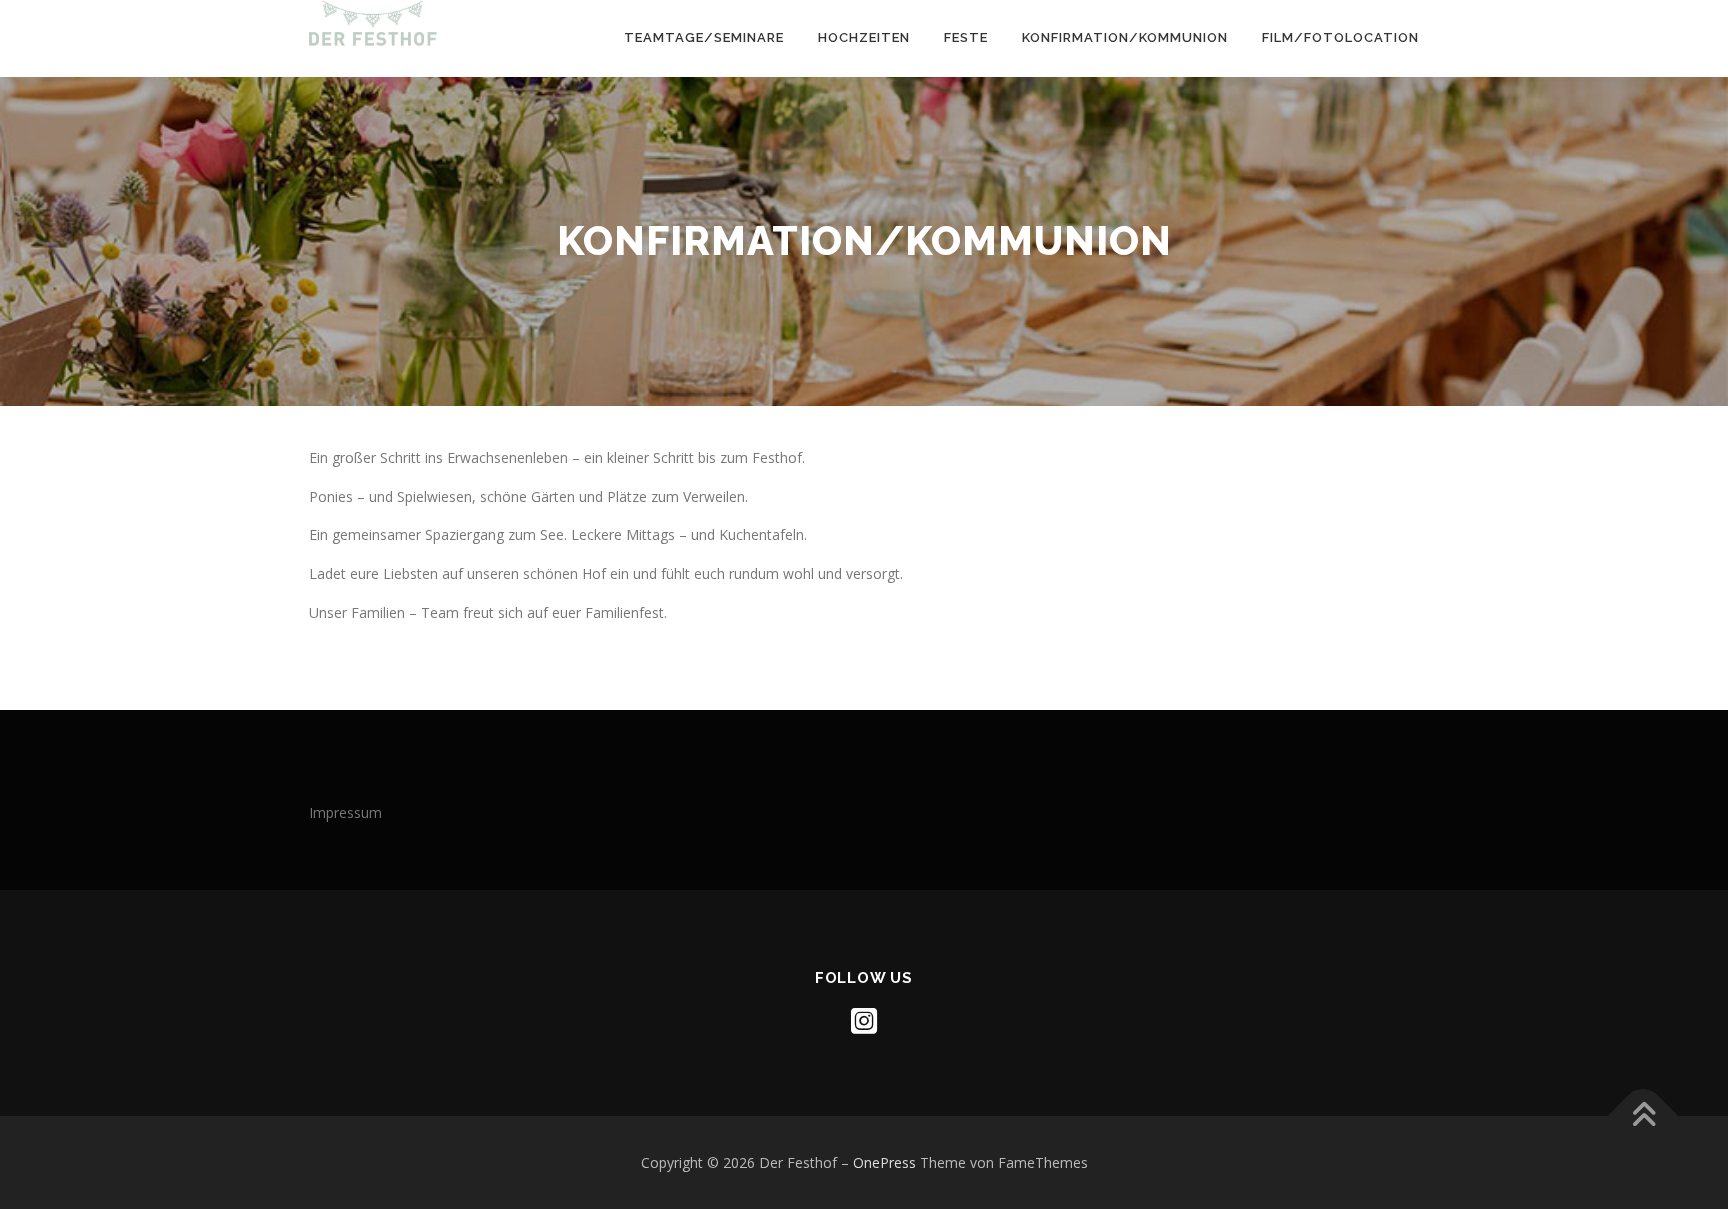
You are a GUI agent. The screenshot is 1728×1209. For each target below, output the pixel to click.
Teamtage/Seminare (704, 37)
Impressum (345, 812)
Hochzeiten (864, 37)
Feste (966, 37)
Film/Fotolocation (1340, 37)
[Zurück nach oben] (1643, 1116)
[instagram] (864, 1021)
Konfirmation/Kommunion (1125, 37)
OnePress (884, 1162)
